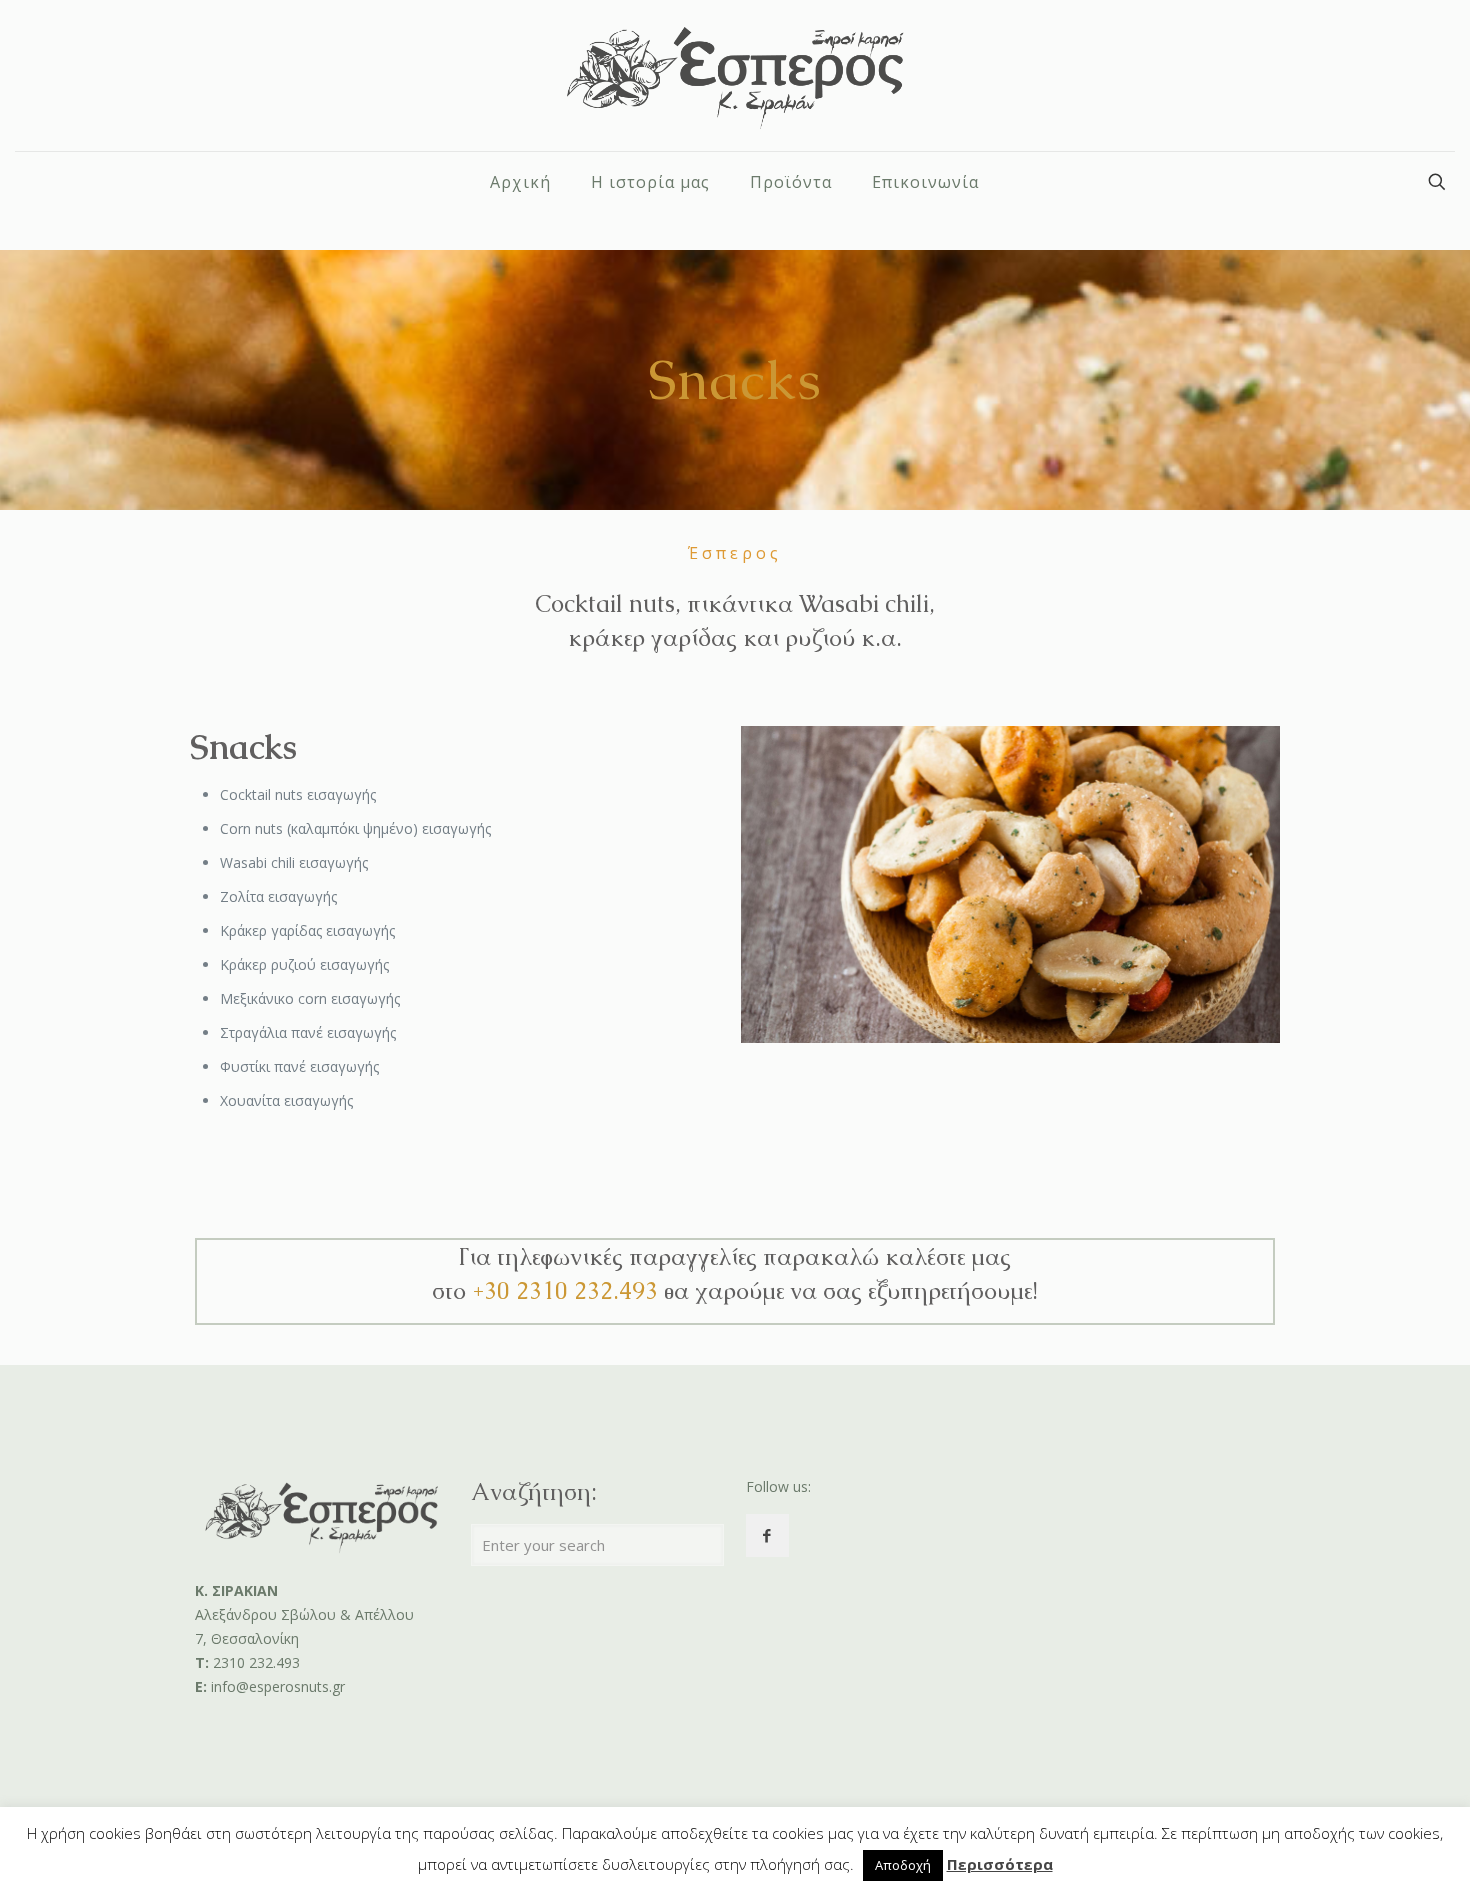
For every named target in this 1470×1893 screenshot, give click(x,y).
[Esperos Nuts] (735, 75)
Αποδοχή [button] (903, 1865)
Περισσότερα (1000, 1864)
